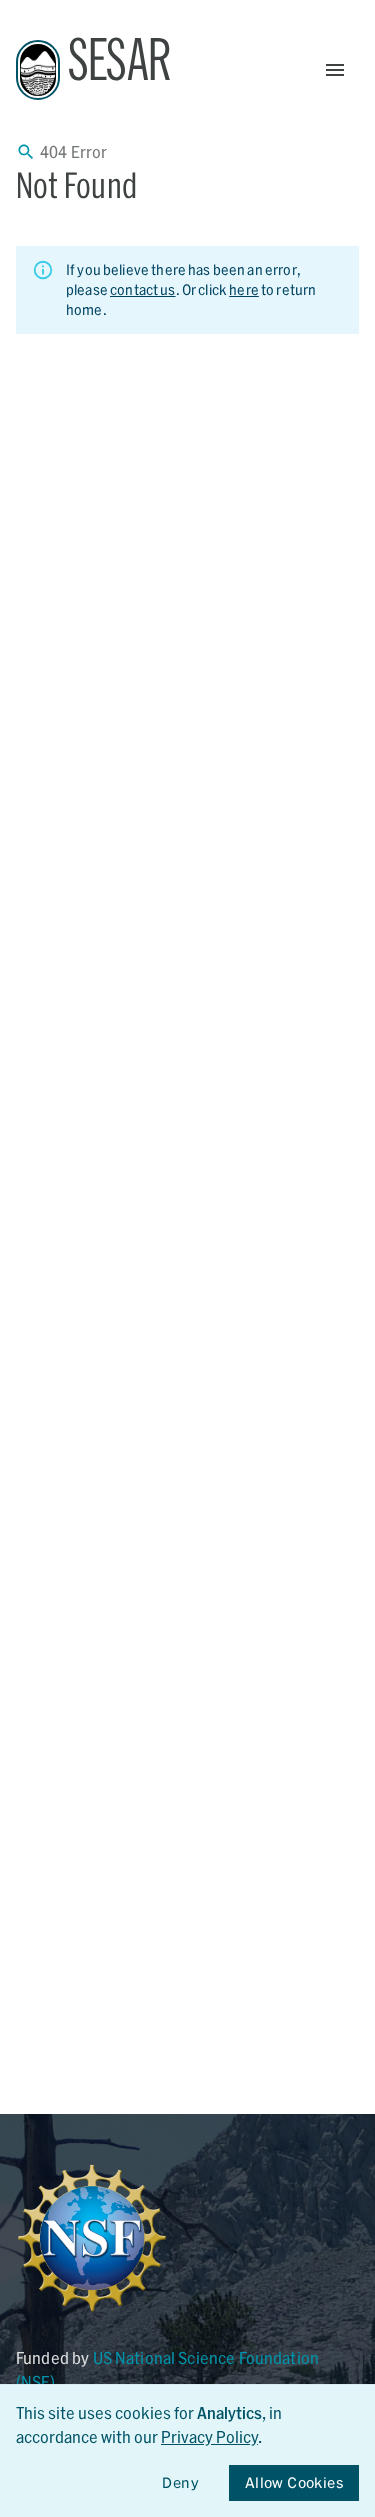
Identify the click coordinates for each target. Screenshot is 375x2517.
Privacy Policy (209, 2436)
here (244, 289)
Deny (180, 2482)
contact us (143, 289)
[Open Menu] (335, 70)
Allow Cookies (294, 2482)
